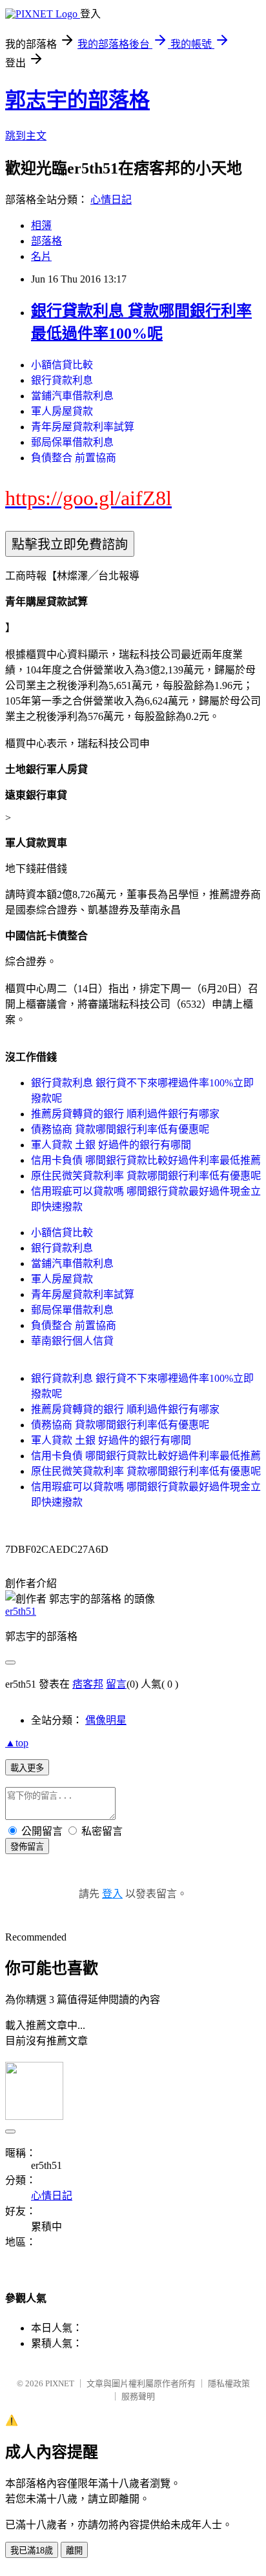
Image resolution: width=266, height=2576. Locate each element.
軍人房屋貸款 (62, 411)
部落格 (46, 241)
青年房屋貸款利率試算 (83, 427)
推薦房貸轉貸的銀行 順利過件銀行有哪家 (125, 1114)
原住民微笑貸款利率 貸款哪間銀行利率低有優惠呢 (146, 1176)
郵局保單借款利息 (72, 442)
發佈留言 (27, 1847)
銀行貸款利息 (62, 380)
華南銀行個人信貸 (72, 1341)
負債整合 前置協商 (74, 458)
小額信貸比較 (62, 365)
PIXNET (60, 2383)
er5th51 (21, 1611)
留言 (116, 1684)
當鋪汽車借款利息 (72, 396)
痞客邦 (88, 1684)
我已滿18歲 (32, 2551)
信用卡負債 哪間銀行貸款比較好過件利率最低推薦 (146, 1160)
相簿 (41, 225)
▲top (17, 1743)
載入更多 (27, 1768)
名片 (41, 256)
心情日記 (111, 200)
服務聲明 (138, 2396)
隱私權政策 (229, 2383)
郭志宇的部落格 (77, 100)
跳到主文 (26, 136)
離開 (74, 2551)
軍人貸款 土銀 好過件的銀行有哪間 (111, 1145)
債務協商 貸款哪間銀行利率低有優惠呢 (120, 1129)
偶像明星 (106, 1720)
